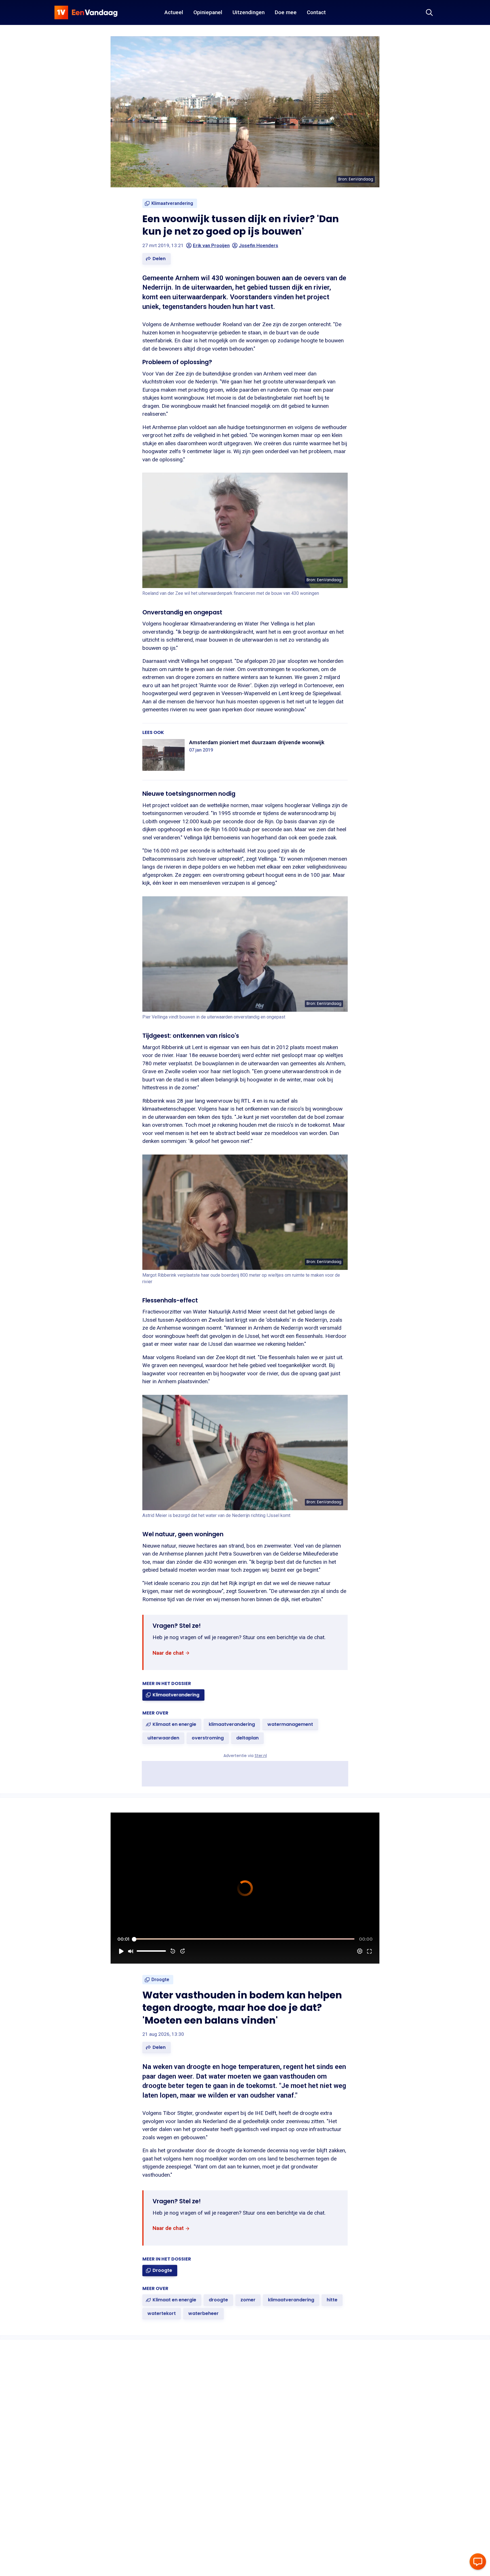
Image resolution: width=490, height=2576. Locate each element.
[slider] (244, 1939)
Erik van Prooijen (211, 245)
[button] (157, 259)
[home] (86, 12)
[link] (170, 203)
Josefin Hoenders (258, 245)
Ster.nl (261, 1756)
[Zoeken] (429, 12)
